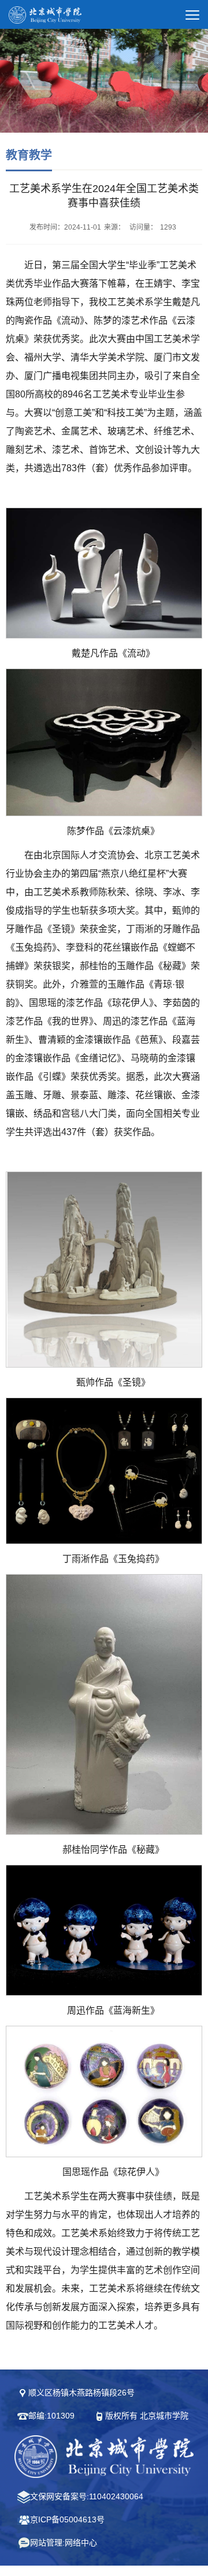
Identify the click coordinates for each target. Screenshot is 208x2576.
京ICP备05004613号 (67, 2519)
